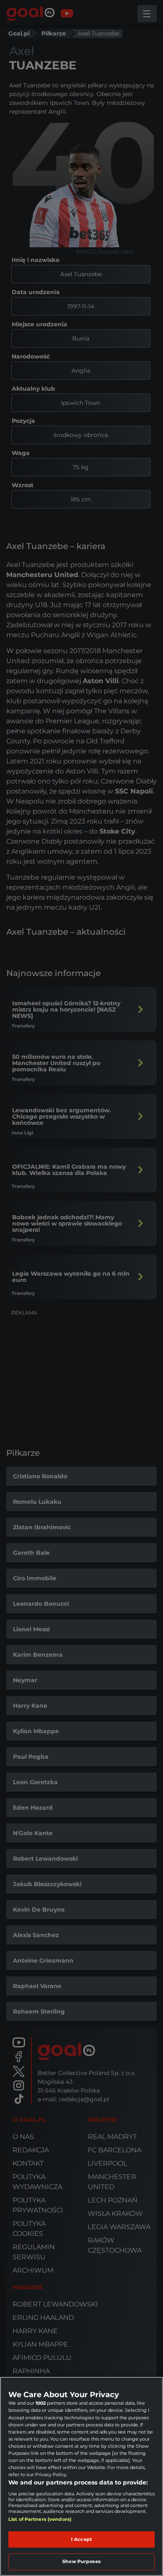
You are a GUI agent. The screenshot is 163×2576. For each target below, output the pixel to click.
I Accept (81, 2539)
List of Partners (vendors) (40, 2519)
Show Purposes (81, 2561)
